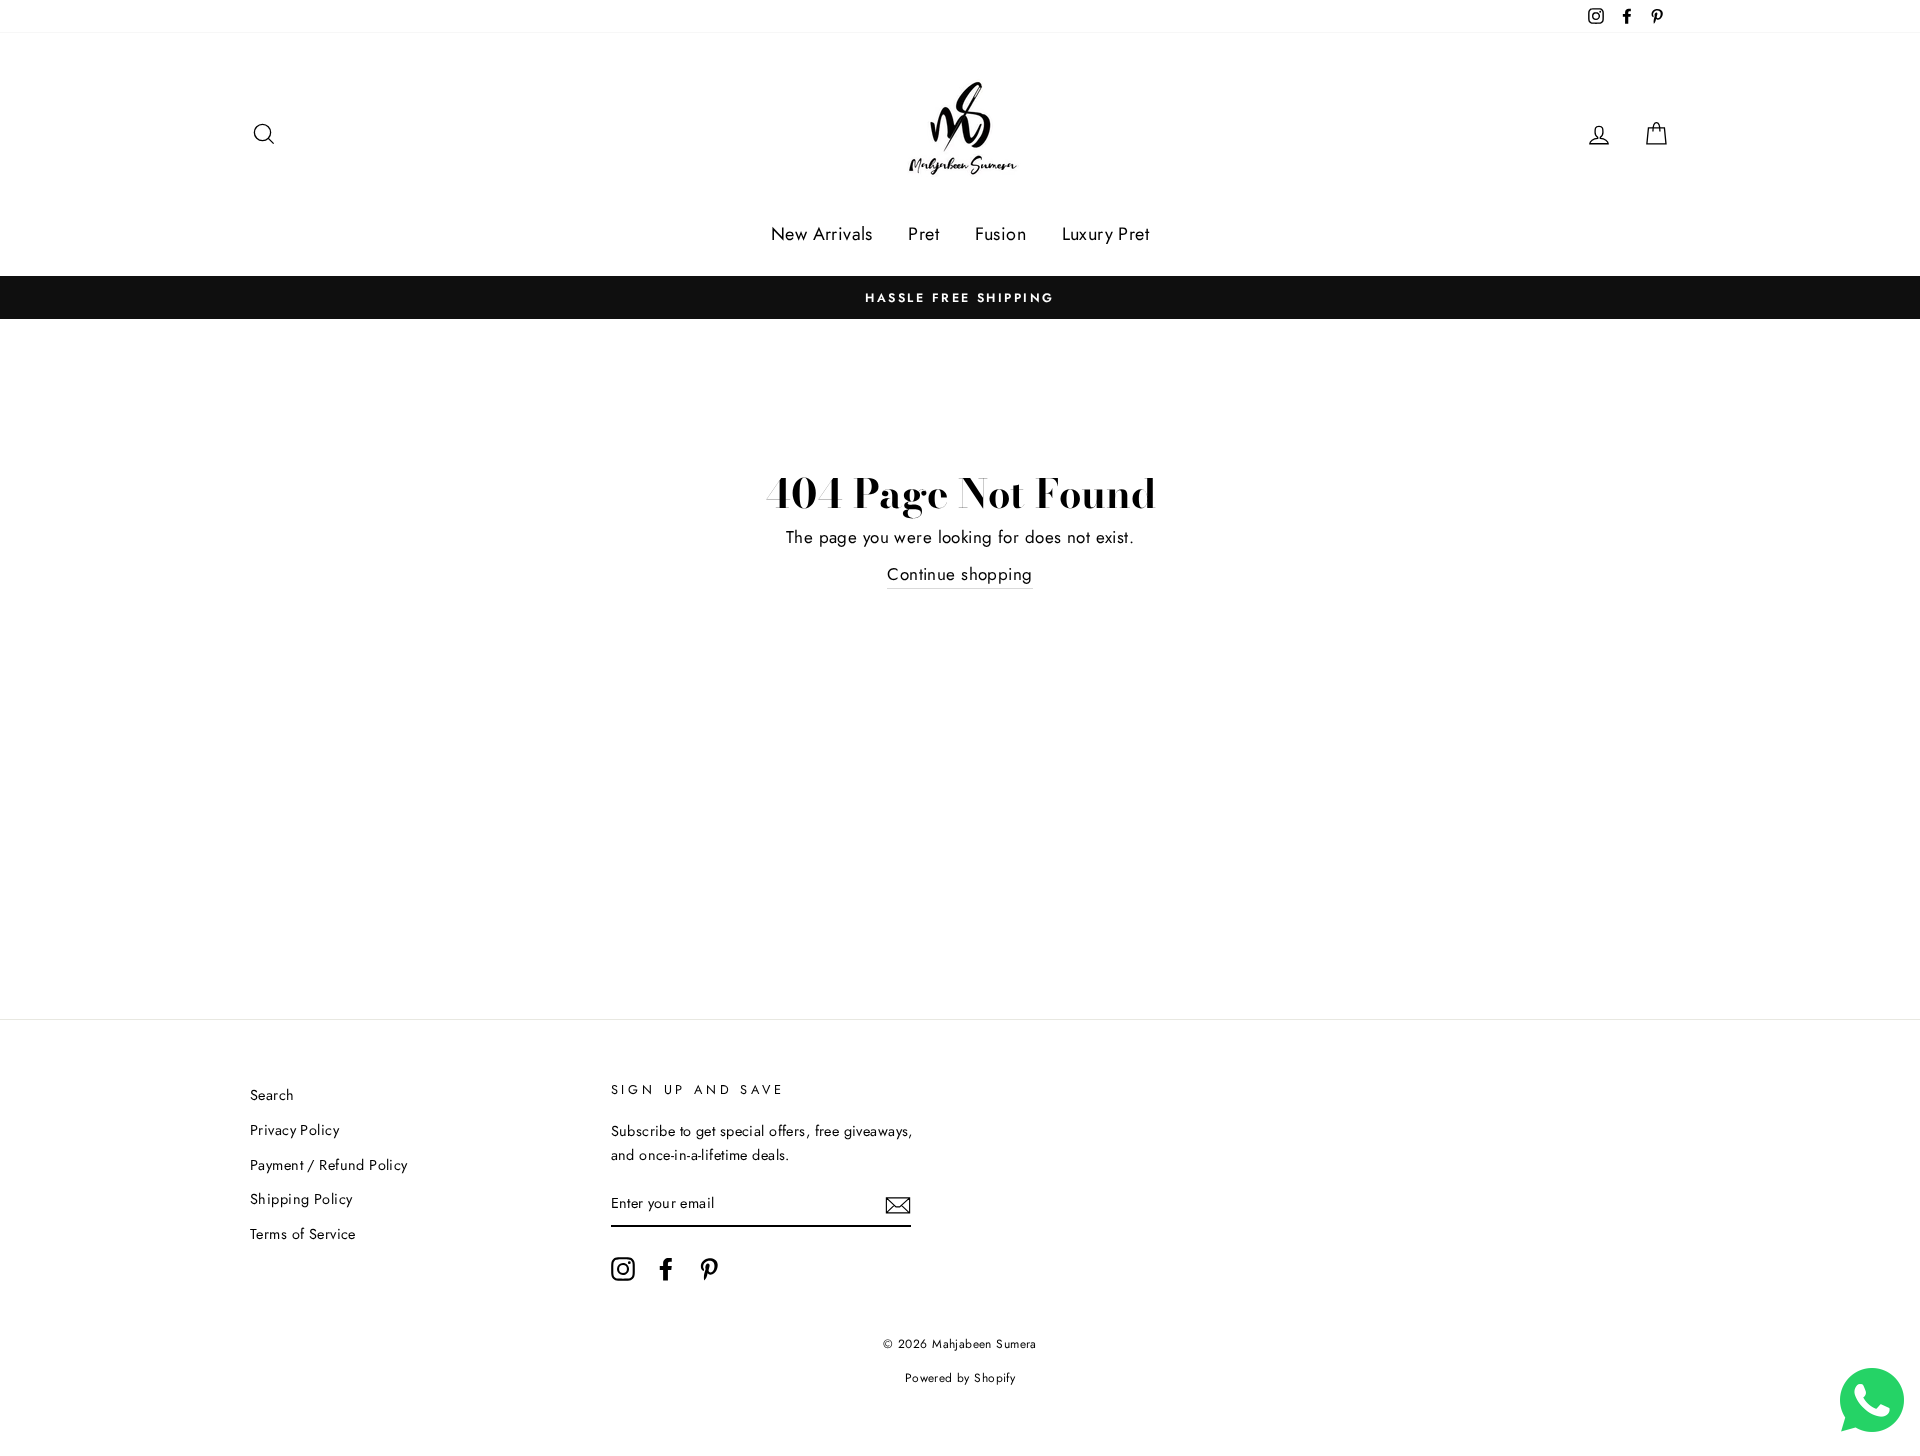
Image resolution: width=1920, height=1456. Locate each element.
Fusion (1001, 234)
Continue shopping (959, 574)
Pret (923, 234)
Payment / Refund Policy (329, 1165)
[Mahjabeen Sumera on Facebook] (666, 1269)
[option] (960, 297)
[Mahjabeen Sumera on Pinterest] (709, 1269)
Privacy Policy (294, 1130)
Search (272, 1095)
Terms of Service (303, 1234)
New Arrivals (822, 234)
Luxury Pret (1106, 234)
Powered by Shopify (960, 1378)
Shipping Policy (301, 1199)
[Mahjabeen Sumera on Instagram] (623, 1269)
